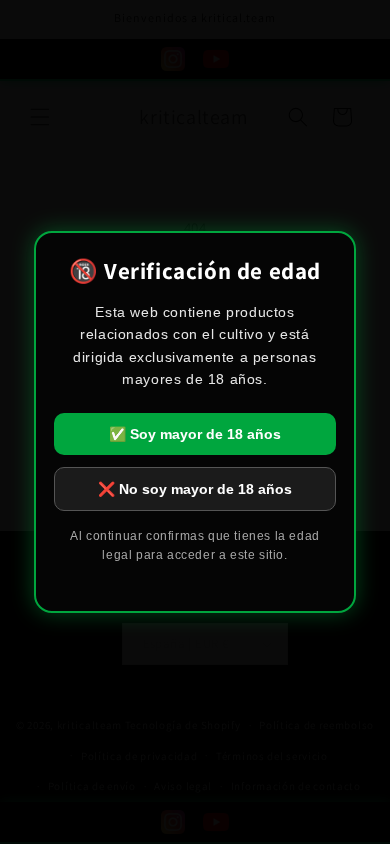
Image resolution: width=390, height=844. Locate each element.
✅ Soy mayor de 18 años (195, 434)
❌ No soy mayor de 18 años (195, 489)
